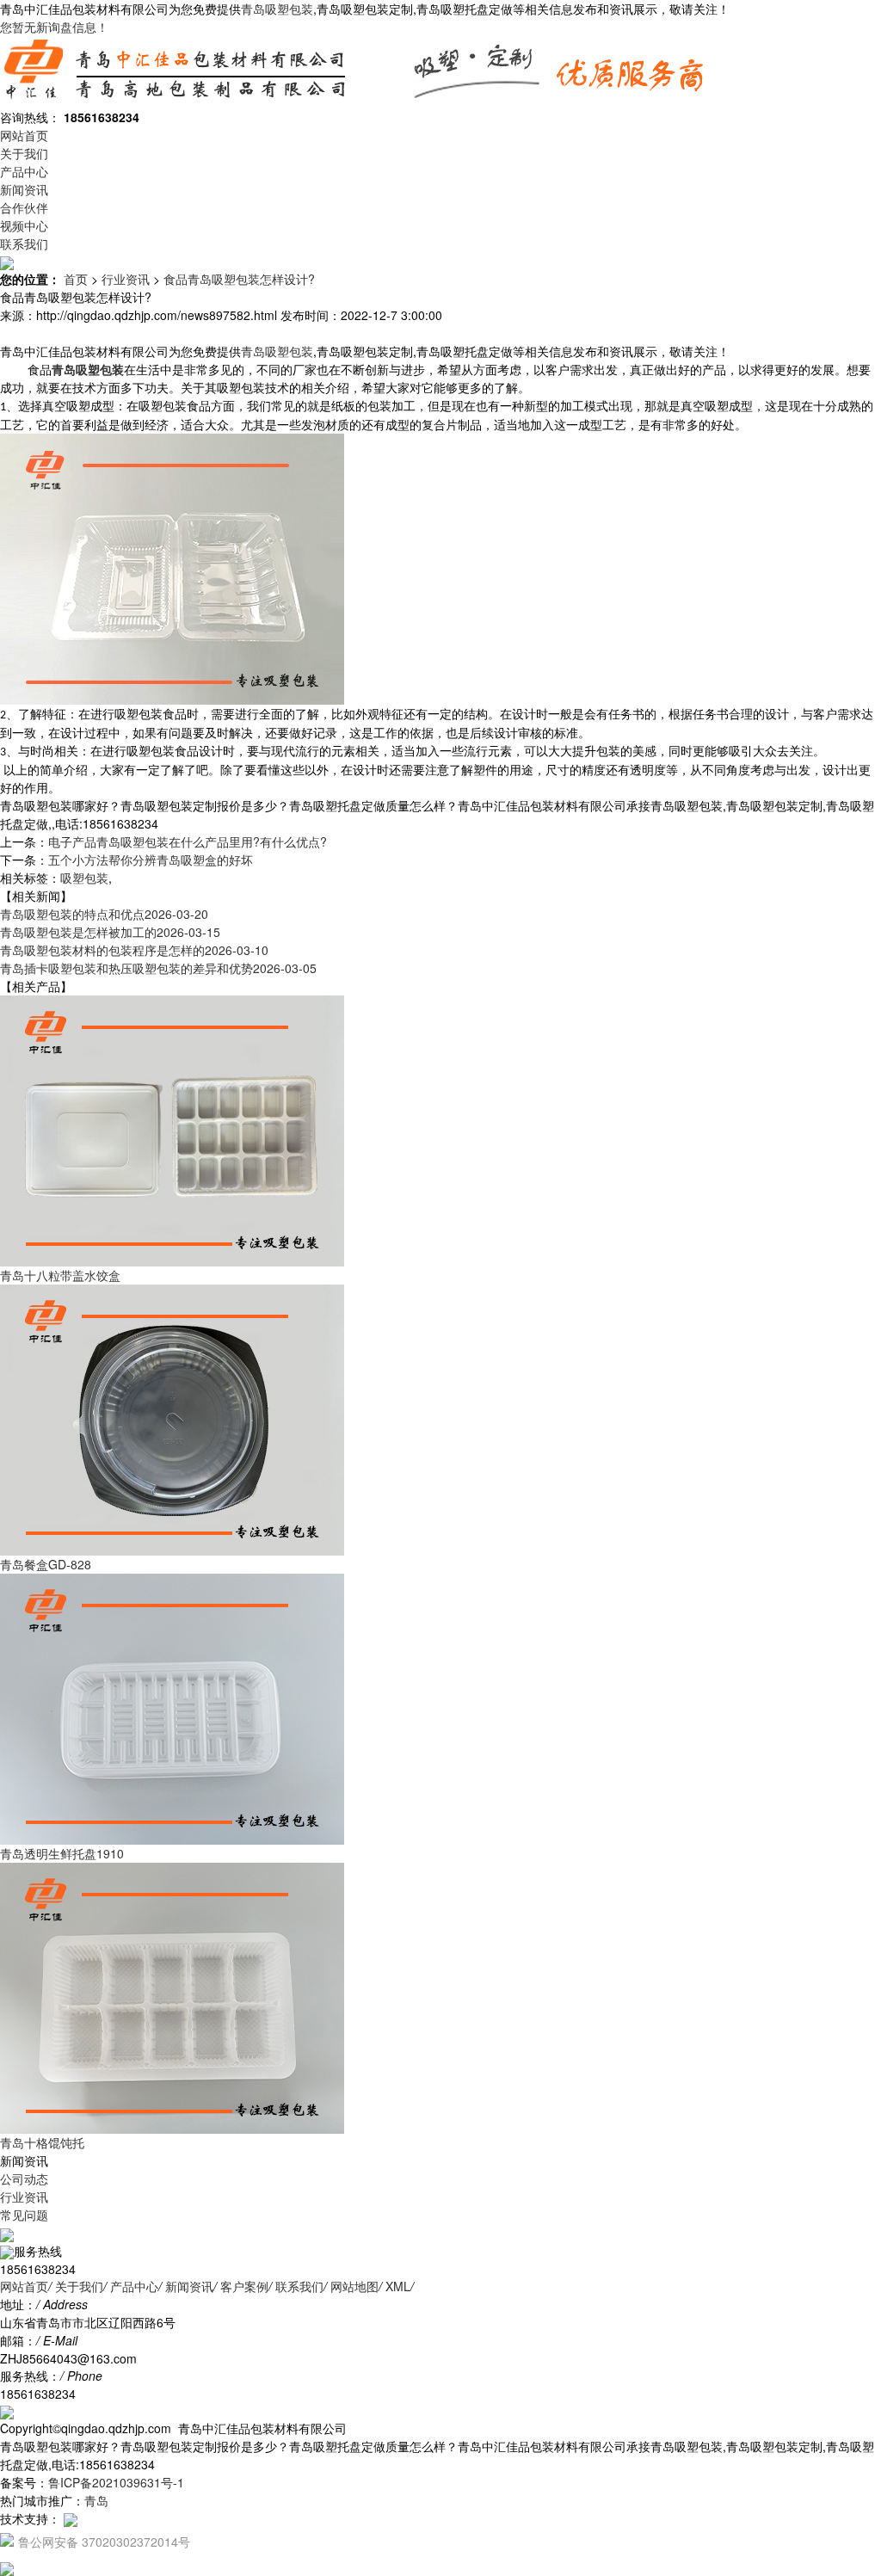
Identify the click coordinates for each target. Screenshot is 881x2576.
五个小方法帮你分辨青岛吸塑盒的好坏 (151, 860)
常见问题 (24, 2215)
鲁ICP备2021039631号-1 (116, 2482)
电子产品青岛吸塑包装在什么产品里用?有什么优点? (188, 841)
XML (398, 2286)
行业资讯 (126, 279)
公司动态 (24, 2179)
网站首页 (24, 135)
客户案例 (244, 2286)
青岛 (96, 2500)
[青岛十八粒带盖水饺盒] (172, 1130)
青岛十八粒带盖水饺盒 (60, 1275)
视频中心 (24, 225)
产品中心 (24, 171)
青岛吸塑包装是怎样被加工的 (110, 932)
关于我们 (24, 153)
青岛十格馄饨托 (42, 2142)
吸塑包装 (84, 878)
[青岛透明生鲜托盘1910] (172, 1708)
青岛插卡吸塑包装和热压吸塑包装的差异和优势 (158, 968)
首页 (76, 279)
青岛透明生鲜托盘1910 (62, 1853)
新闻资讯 (24, 189)
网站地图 (354, 2286)
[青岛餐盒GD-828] (172, 1419)
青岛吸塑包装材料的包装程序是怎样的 (134, 950)
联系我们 (24, 243)
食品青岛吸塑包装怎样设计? (239, 279)
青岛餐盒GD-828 (46, 1564)
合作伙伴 (24, 207)
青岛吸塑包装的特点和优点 (104, 914)
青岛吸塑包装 (277, 9)
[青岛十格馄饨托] (172, 1997)
